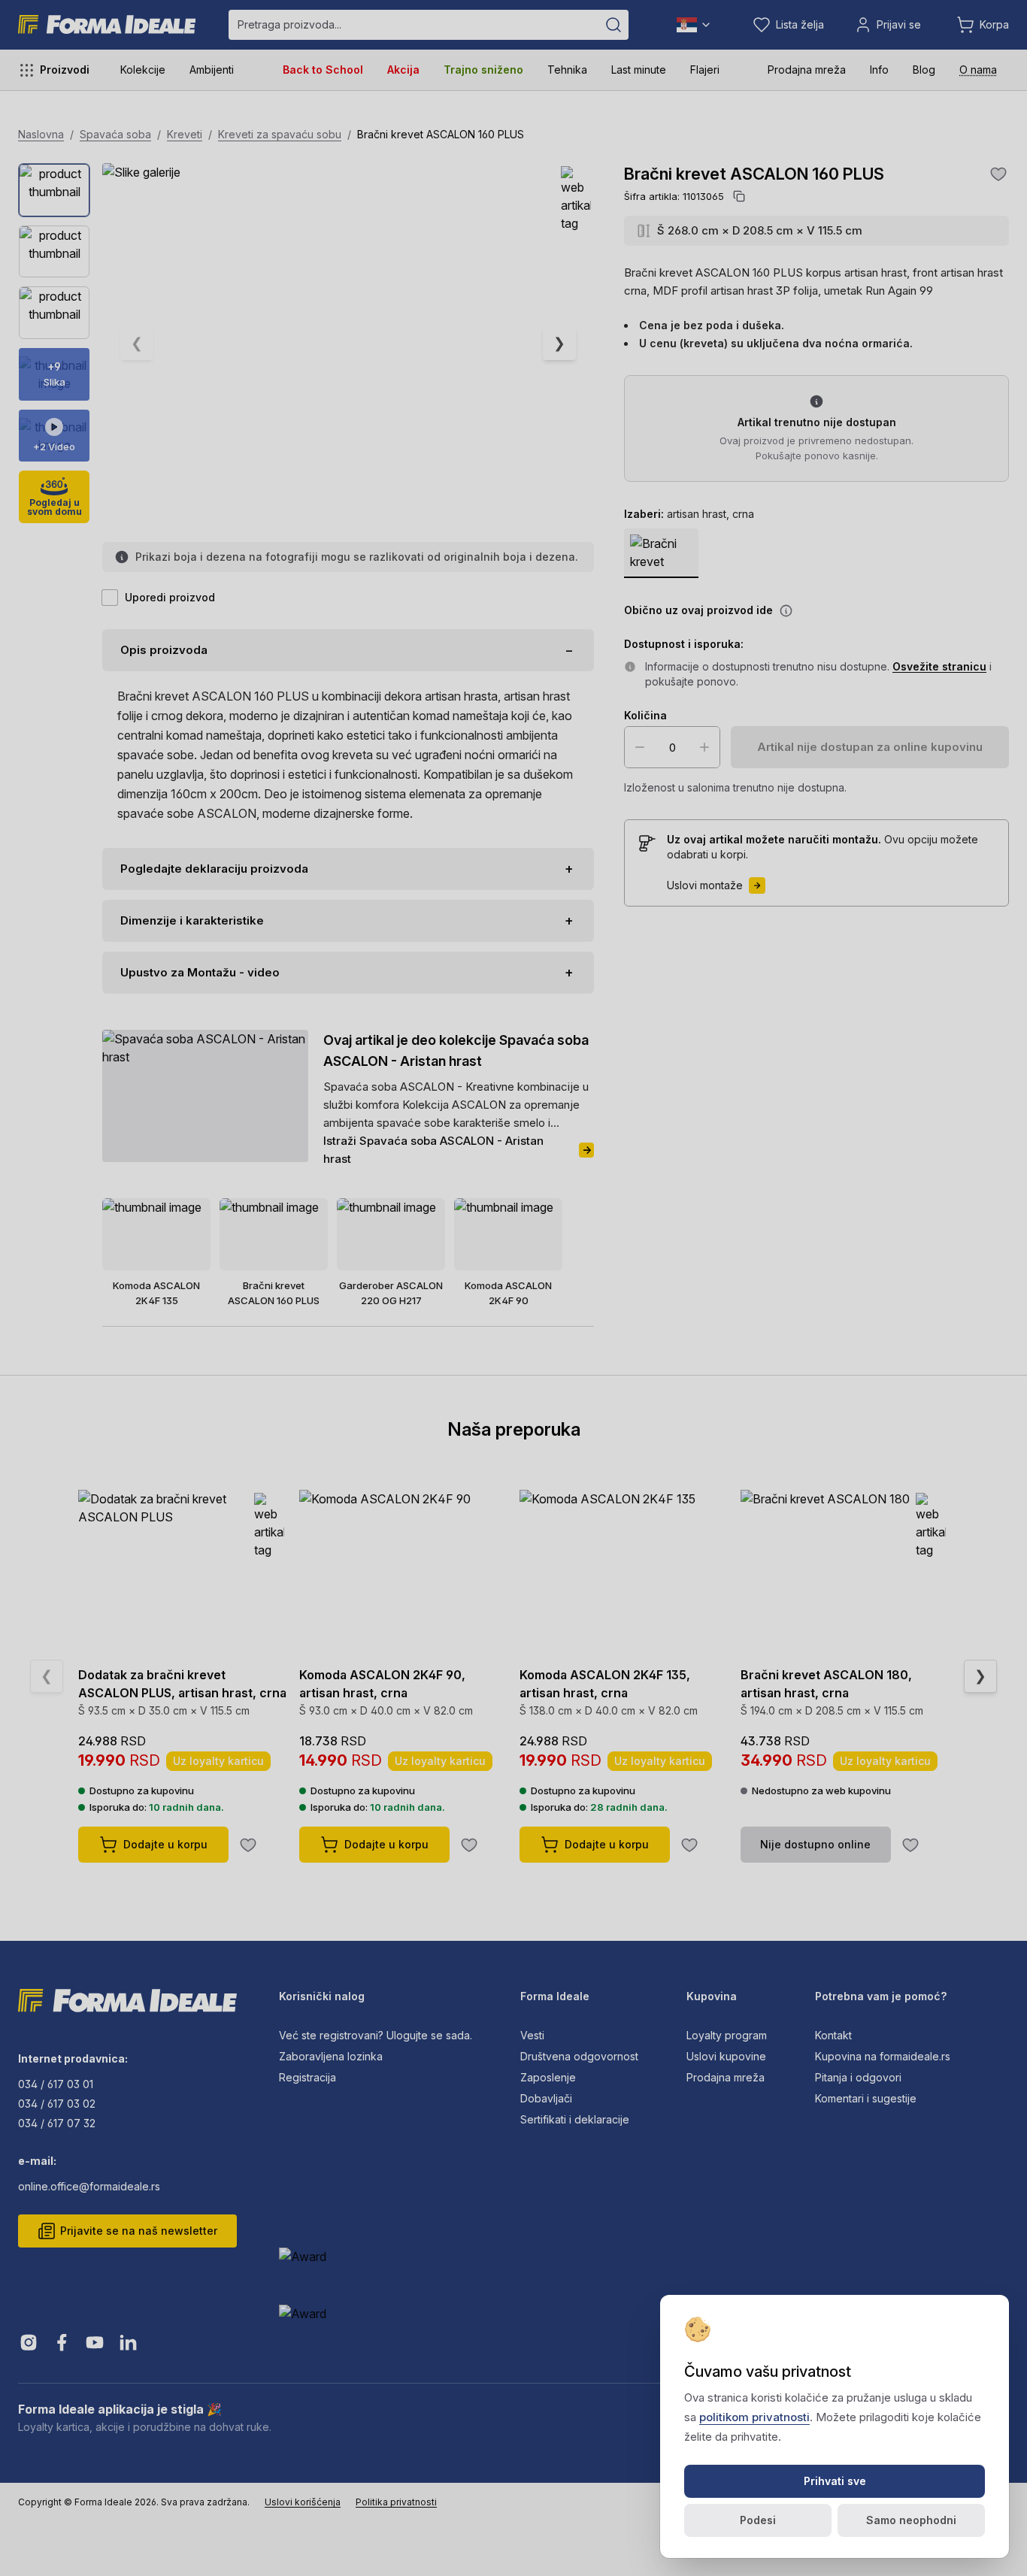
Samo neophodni (911, 2520)
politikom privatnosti (754, 2417)
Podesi (758, 2520)
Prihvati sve (835, 2481)
